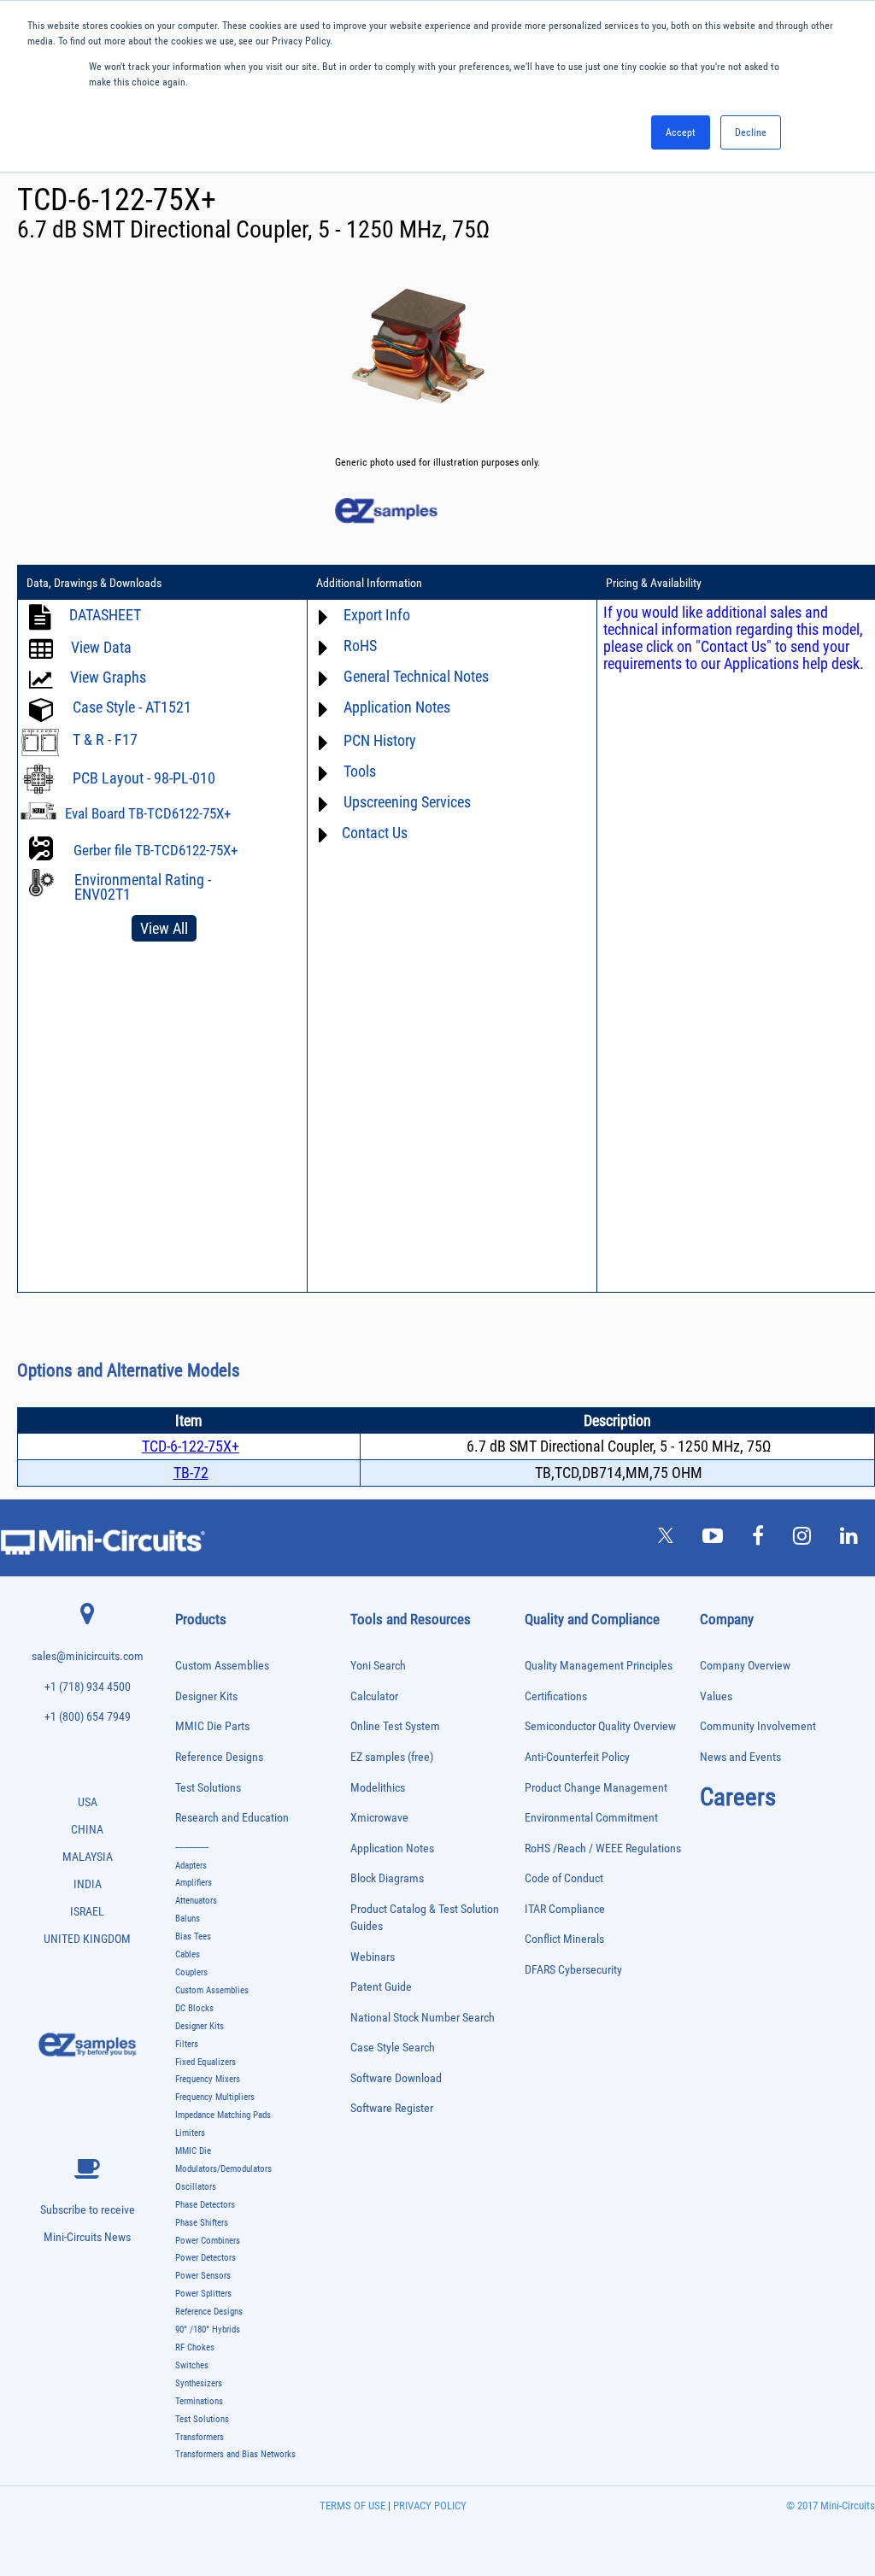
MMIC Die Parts (212, 1726)
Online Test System (395, 1726)
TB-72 (191, 1473)
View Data (101, 647)
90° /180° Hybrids (208, 2330)
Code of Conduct (564, 1878)
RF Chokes (195, 2347)
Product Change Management (596, 1788)
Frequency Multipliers (215, 2097)
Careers (738, 1797)
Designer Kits (206, 1696)
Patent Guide (381, 1987)
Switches (192, 2365)
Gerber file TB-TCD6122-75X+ (156, 850)
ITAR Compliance (565, 1909)
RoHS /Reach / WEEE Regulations (603, 1848)
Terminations (199, 2401)
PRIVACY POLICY (429, 2506)
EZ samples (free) (392, 1757)
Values (716, 1696)
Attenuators (196, 1901)
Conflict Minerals (564, 1939)
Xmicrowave (379, 1818)
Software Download (396, 2078)
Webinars (373, 1957)
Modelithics (378, 1788)
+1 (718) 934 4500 (88, 1687)
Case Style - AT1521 (132, 707)
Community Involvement (758, 1726)
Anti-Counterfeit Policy (577, 1757)
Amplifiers (194, 1883)
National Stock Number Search (423, 2018)
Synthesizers (199, 2383)
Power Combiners (208, 2241)
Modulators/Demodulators (223, 2169)
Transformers (200, 2437)
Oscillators (196, 2187)
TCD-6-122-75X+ (191, 1446)
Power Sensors (203, 2276)
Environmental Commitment (591, 1818)
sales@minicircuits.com (88, 1656)
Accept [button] (681, 132)
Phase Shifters (202, 2223)
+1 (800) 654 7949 (88, 1717)
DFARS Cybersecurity (573, 1970)
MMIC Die (193, 2151)
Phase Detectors (205, 2205)
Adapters (191, 1866)
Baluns (188, 1919)
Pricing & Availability (654, 583)
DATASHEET (105, 615)
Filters (187, 2044)
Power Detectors (206, 2258)
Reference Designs (219, 1757)
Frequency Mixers (208, 2079)
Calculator (374, 1696)
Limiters (190, 2133)
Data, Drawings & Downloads (94, 583)
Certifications (556, 1696)
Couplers (191, 1972)
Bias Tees (193, 1936)
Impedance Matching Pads (223, 2115)
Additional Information (369, 583)
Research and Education (232, 1818)
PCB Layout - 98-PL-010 (144, 778)
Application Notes (392, 1848)
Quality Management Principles (599, 1666)
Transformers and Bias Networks (235, 2454)
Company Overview (745, 1666)
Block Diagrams (387, 1878)
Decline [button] (751, 132)
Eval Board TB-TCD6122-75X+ (148, 813)
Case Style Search (393, 2048)
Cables (188, 1954)
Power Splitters (203, 2294)
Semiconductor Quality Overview (600, 1726)
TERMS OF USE (352, 2506)
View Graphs (108, 677)
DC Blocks (194, 2008)
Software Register (392, 2108)
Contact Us (375, 833)
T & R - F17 (105, 739)
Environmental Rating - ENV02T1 (143, 887)
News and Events (740, 1757)
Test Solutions (208, 1788)
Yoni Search (378, 1666)
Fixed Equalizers (206, 2062)
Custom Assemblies (222, 1666)
